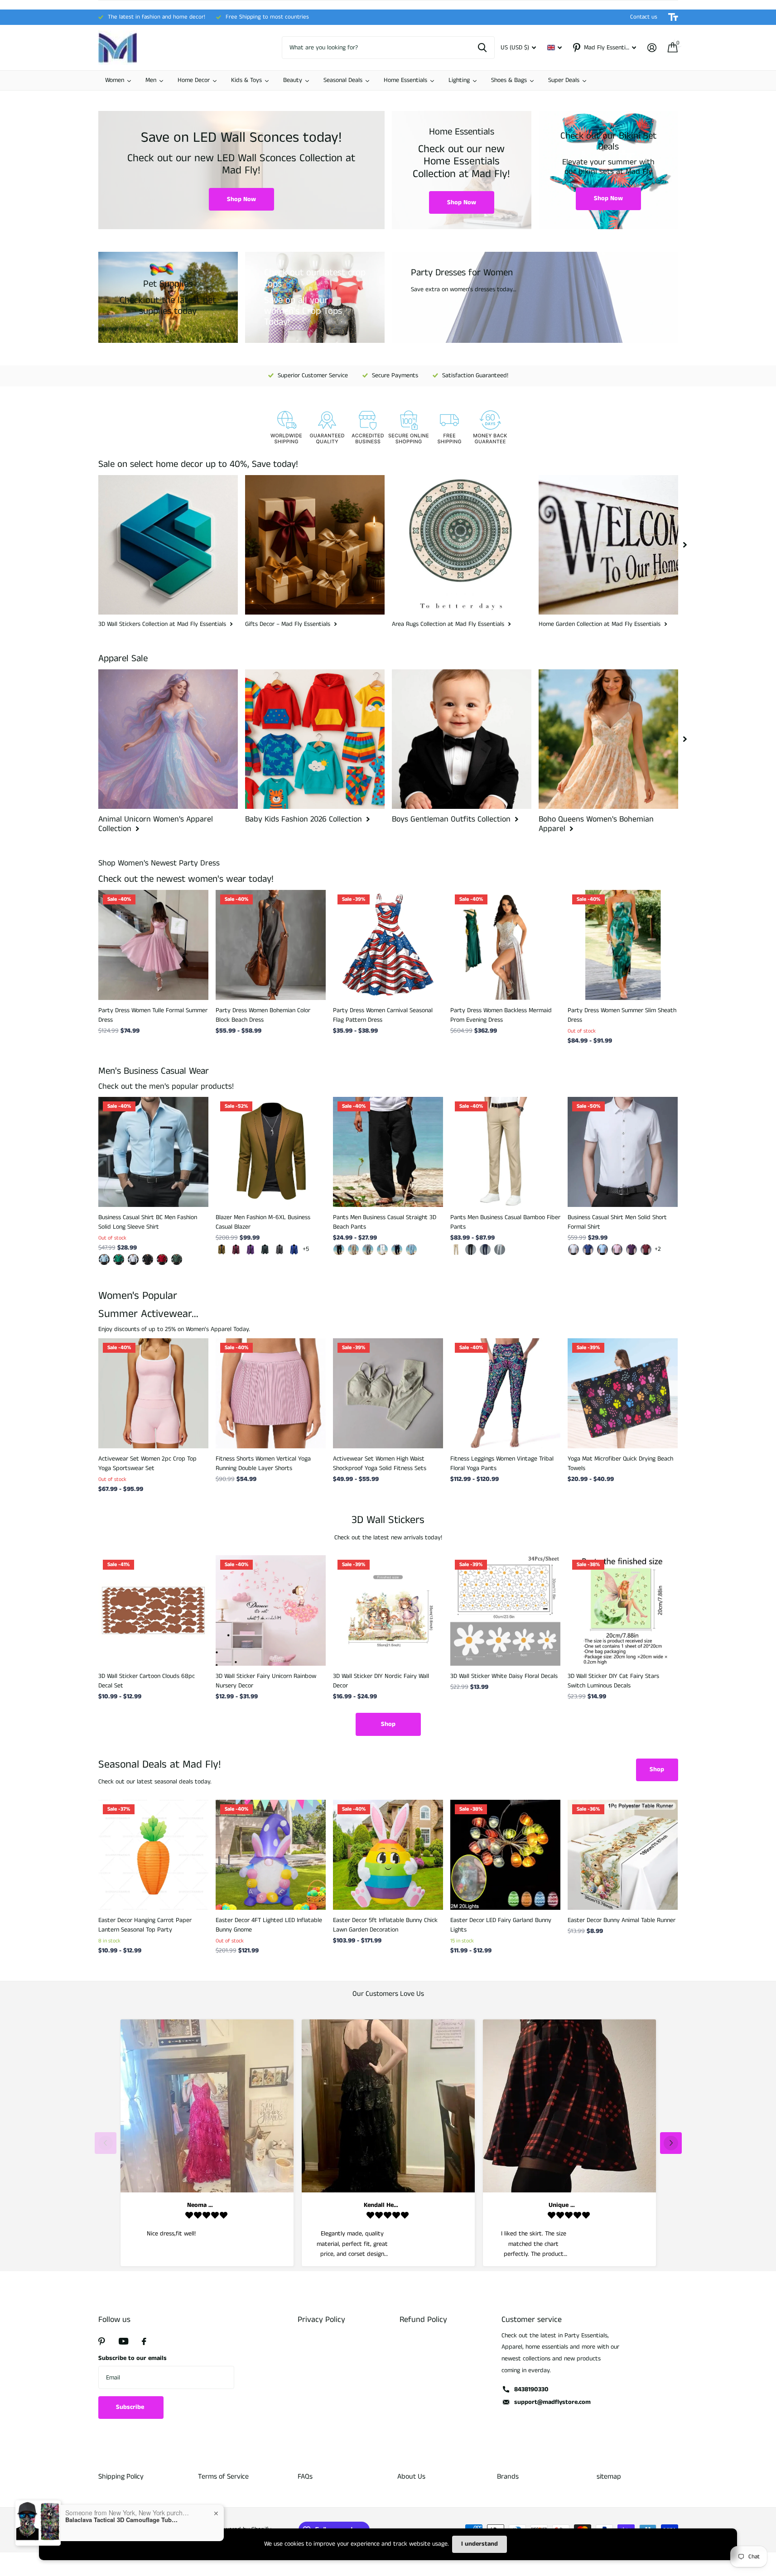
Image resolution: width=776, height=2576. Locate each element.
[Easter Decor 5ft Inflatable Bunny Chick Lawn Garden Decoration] (388, 1855)
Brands (508, 2477)
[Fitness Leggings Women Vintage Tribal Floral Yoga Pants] (505, 1393)
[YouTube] (123, 2341)
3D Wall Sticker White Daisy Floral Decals (504, 1676)
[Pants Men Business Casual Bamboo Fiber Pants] (505, 1152)
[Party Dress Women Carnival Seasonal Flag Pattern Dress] (388, 945)
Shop (388, 1724)
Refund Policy (423, 2320)
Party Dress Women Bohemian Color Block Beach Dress (263, 1015)
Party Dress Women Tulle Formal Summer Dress (153, 1015)
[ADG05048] (162, 1259)
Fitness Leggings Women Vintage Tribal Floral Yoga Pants (502, 1463)
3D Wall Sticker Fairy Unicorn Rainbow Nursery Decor (266, 1681)
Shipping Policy (121, 2477)
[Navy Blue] (485, 1250)
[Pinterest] (102, 2341)
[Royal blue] (294, 1250)
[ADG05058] (119, 1259)
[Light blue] (602, 1250)
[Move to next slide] (671, 2143)
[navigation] (685, 545)
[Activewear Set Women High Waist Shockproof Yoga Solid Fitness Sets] (388, 1393)
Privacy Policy (321, 2320)
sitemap (609, 2477)
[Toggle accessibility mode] (673, 17)
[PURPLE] (631, 1250)
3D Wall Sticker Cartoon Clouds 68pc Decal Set (147, 1681)
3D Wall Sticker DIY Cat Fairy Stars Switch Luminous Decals (613, 1681)
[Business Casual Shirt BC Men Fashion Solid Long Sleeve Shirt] (153, 1152)
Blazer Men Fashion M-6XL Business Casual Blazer (263, 1222)
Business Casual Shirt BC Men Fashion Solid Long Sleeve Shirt (148, 1222)
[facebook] (144, 2341)
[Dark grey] (280, 1250)
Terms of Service (223, 2477)
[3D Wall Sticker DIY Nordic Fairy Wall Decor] (388, 1610)
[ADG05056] (148, 1259)
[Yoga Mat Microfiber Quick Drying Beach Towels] (623, 1393)
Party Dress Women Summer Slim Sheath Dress (622, 1015)
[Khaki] (222, 1250)
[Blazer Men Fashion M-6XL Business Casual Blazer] (271, 1152)
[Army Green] (265, 1250)
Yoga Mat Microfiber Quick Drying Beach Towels (620, 1463)
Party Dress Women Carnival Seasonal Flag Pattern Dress (383, 1015)
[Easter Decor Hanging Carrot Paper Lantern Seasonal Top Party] (153, 1855)
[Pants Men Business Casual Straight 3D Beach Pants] (388, 1152)
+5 (306, 1249)
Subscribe (131, 2407)
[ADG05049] (177, 1259)
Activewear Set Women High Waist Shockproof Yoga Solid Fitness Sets (380, 1463)
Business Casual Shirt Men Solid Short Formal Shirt (617, 1222)
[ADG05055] (133, 1259)
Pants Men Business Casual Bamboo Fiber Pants (505, 1222)
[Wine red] (236, 1250)
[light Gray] (500, 1250)
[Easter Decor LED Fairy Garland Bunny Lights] (505, 1855)
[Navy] (397, 1250)
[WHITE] (382, 1250)
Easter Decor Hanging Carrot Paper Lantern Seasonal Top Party (145, 1925)
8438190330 (531, 2389)
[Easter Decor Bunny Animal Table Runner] (623, 1855)
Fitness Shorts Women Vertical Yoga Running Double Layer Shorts (263, 1463)
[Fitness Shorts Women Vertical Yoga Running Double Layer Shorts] (271, 1393)
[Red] (646, 1250)
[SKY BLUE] (411, 1250)
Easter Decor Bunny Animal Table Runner (622, 1920)
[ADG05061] (104, 1259)
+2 (658, 1249)
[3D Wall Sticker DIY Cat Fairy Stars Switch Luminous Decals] (623, 1610)
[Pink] (617, 1250)
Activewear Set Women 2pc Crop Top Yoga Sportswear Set (147, 1463)
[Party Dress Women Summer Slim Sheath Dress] (623, 945)
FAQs (305, 2477)
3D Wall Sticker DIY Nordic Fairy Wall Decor (381, 1681)
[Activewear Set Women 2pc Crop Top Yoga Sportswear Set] (153, 1393)
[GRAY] (368, 1250)
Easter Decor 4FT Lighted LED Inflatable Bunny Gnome (269, 1925)
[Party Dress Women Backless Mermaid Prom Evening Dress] (505, 945)
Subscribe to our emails (133, 2358)
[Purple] (251, 1250)
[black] (339, 1250)
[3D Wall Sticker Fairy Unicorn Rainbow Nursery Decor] (271, 1610)
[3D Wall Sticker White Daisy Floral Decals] (505, 1610)
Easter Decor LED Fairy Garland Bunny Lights (501, 1925)
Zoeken (482, 48)
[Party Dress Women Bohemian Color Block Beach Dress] (271, 945)
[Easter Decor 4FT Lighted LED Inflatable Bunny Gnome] (271, 1855)
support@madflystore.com (552, 2402)
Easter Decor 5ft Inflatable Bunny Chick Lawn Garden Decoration (385, 1925)
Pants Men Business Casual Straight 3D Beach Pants (385, 1222)
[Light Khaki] (353, 1250)
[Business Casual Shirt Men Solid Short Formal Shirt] (623, 1152)
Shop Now (241, 199)
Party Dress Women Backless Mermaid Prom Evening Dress (501, 1015)
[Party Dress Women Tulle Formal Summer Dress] (153, 945)
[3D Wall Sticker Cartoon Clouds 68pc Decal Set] (153, 1610)
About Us (411, 2477)
